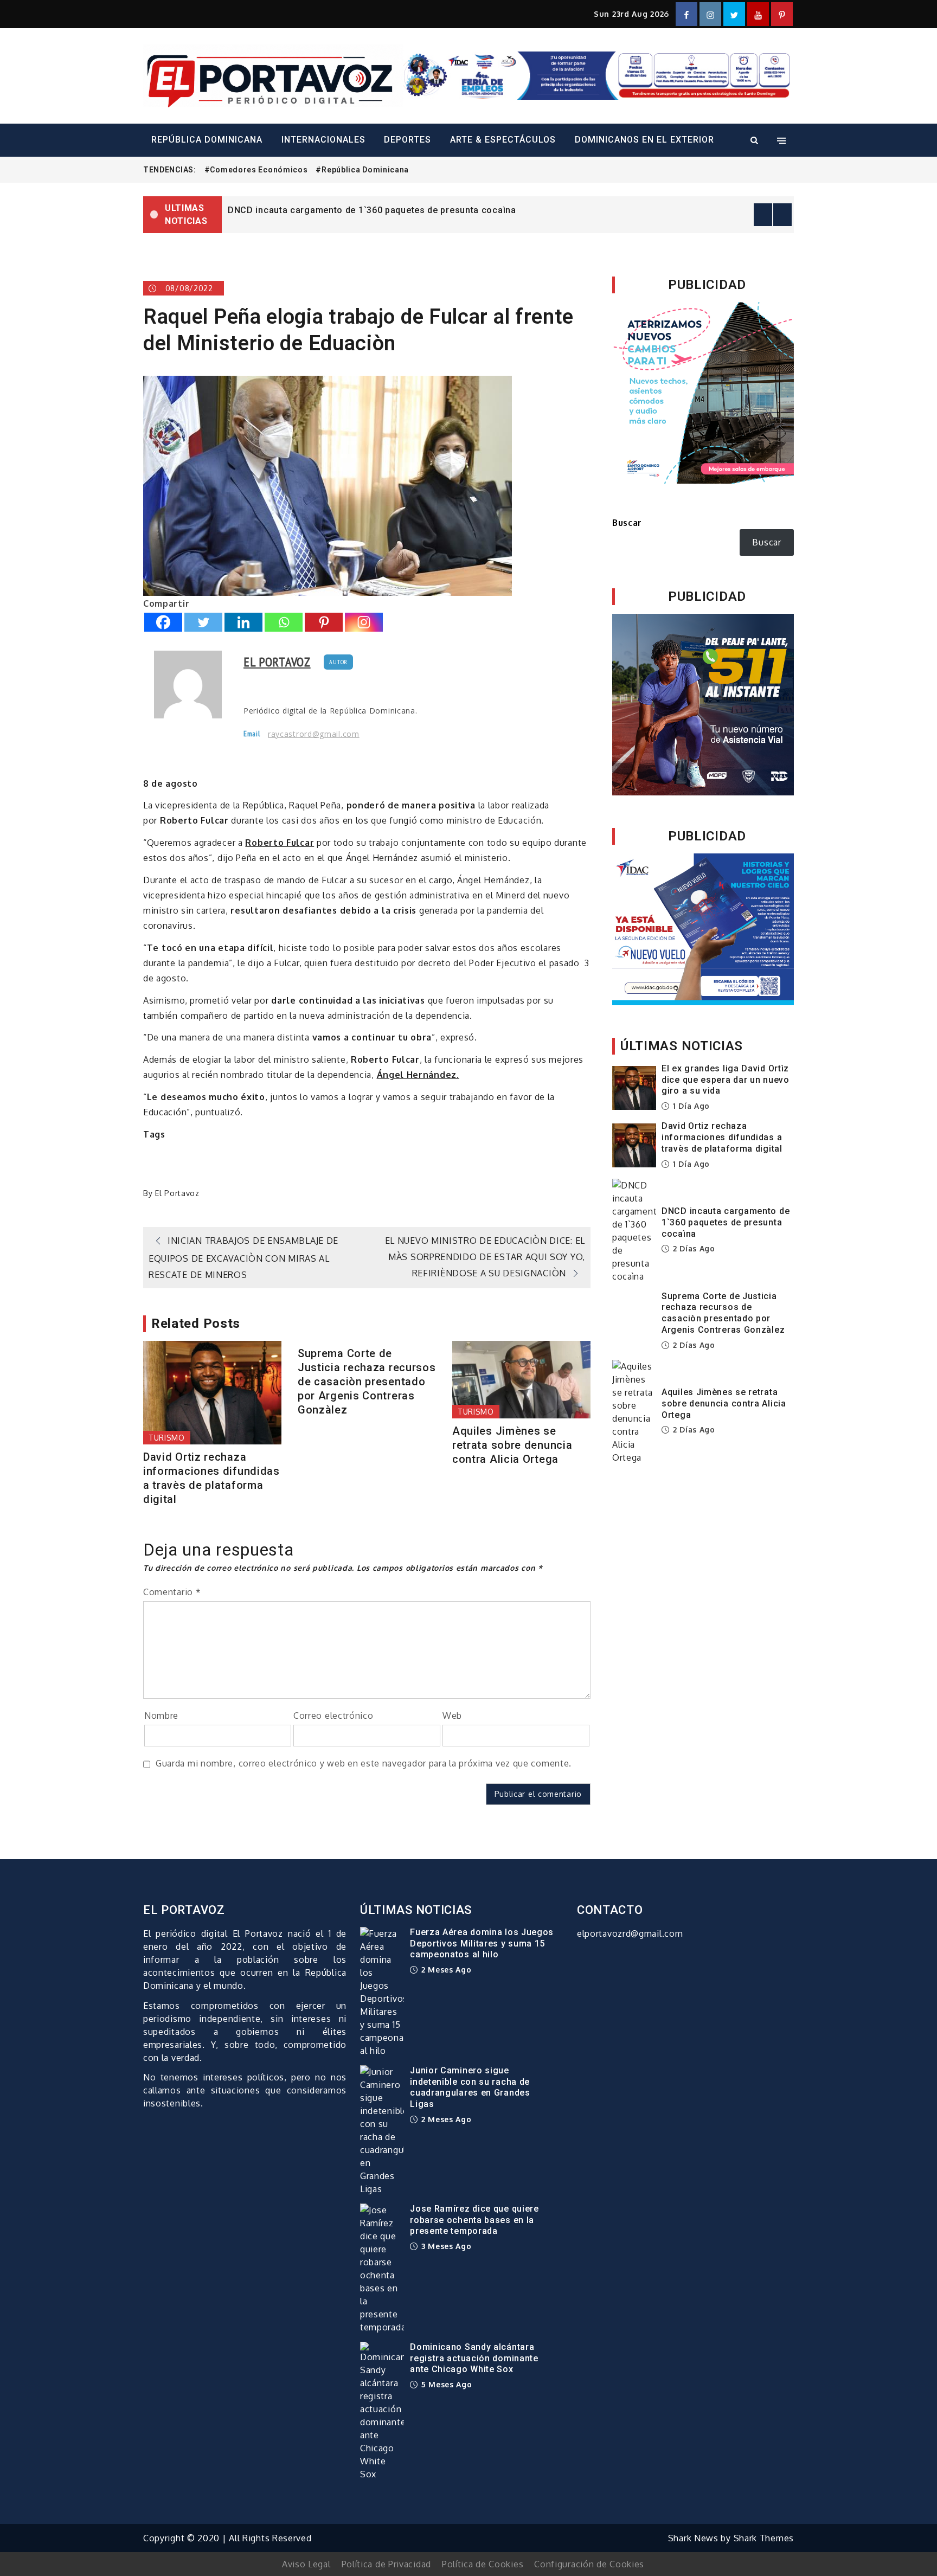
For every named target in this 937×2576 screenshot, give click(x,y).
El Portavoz (277, 662)
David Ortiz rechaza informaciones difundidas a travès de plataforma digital (211, 1478)
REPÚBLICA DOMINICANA (207, 140)
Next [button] (782, 215)
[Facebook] (163, 622)
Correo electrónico (333, 1716)
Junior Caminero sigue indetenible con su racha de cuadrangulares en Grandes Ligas (470, 2087)
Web (452, 1716)
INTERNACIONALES (323, 140)
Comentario (172, 1592)
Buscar (627, 523)
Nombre (161, 1716)
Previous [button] (763, 215)
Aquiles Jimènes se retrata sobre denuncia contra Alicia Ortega (512, 1445)
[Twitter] (203, 622)
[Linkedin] (243, 622)
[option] (508, 209)
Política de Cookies (483, 2564)
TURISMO (167, 1438)
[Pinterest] (324, 622)
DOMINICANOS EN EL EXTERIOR (644, 140)
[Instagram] (364, 622)
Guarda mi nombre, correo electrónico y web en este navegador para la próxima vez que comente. (364, 1763)
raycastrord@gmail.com (314, 734)
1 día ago (690, 1106)
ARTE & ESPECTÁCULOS (503, 140)
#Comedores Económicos (256, 170)
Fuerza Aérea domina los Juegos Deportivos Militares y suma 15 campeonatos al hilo (482, 1944)
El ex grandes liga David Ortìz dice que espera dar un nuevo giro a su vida (726, 1080)
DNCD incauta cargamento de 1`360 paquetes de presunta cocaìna (372, 210)
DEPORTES (407, 140)
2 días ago (693, 1248)
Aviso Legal (306, 2564)
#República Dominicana (362, 170)
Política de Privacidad (386, 2564)
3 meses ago (445, 2246)
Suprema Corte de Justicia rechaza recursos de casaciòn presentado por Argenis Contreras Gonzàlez (367, 1382)
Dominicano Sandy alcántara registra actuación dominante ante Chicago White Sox (474, 2358)
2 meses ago (445, 1970)
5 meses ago (445, 2384)
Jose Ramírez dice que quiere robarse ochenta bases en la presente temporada (474, 2220)
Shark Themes (764, 2538)
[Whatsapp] (284, 622)
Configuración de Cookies (589, 2564)
